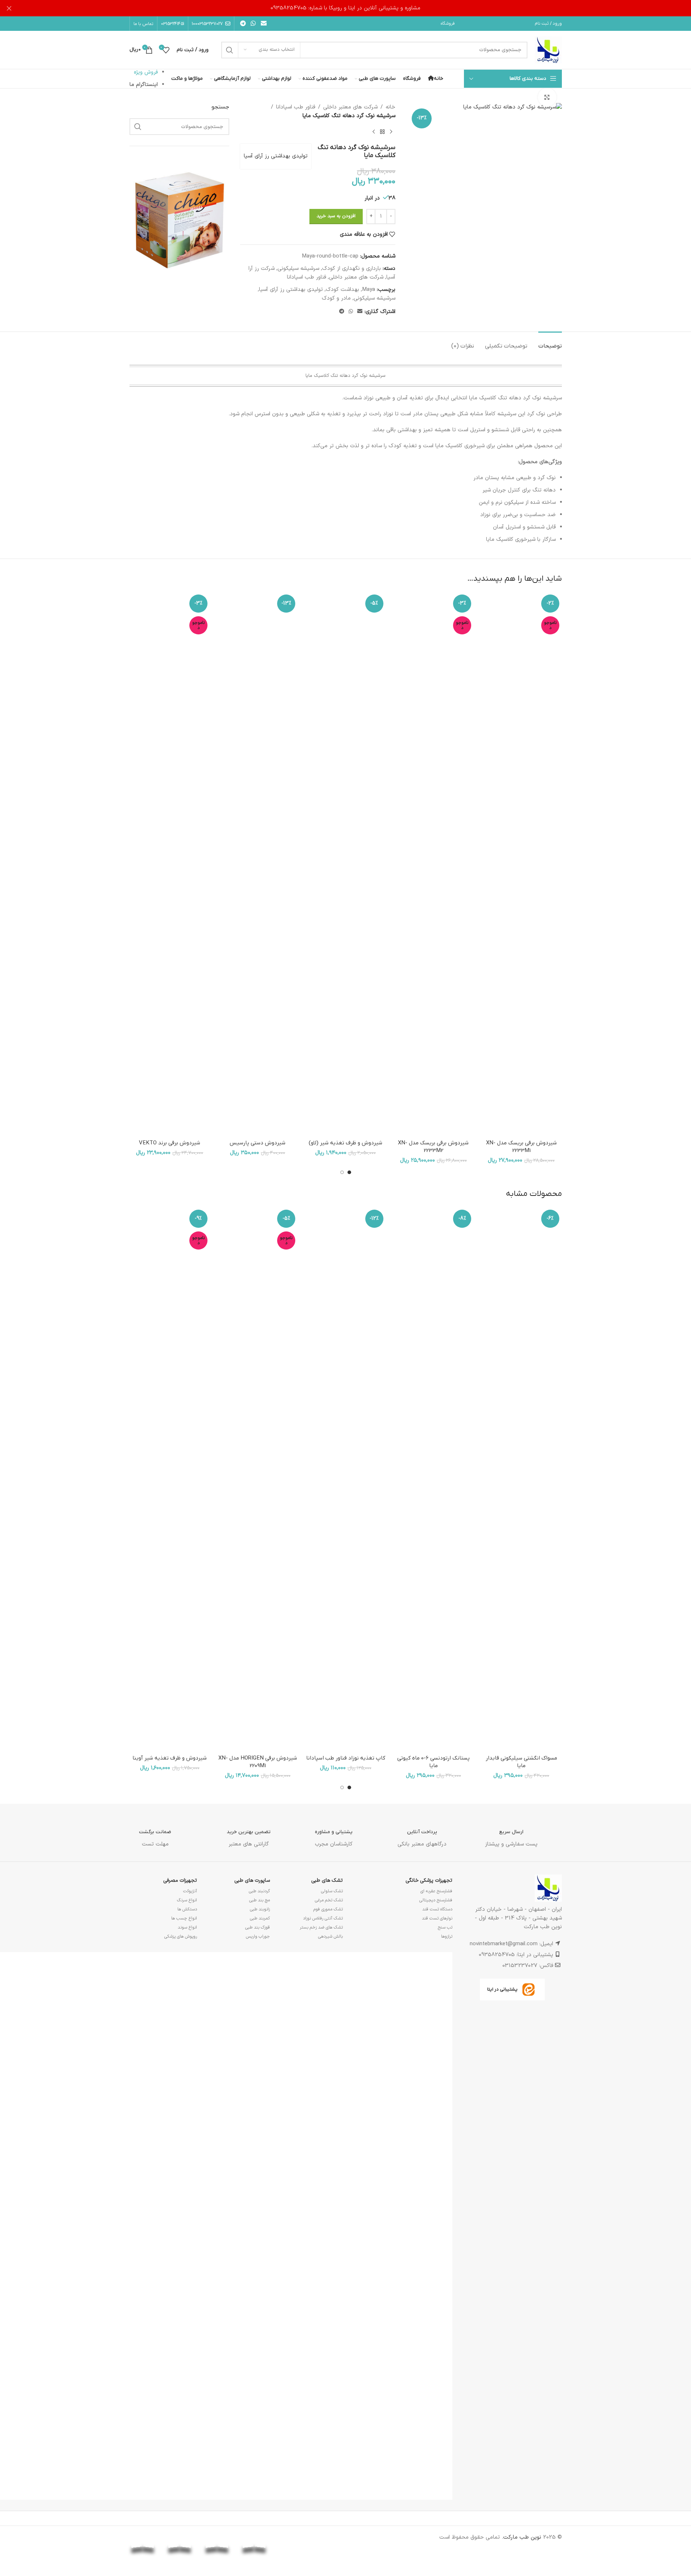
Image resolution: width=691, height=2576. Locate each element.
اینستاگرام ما (144, 85)
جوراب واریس (258, 1937)
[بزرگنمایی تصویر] (547, 97)
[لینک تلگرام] (243, 24)
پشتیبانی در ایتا (502, 1989)
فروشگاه (448, 24)
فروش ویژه (146, 72)
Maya (369, 290)
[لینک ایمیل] (264, 24)
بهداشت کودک (342, 290)
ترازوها (447, 1937)
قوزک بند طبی (258, 1927)
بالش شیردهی (330, 1937)
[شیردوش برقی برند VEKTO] (170, 864)
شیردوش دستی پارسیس (258, 1143)
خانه (390, 107)
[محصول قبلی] (391, 132)
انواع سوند (187, 1927)
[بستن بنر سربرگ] (9, 8)
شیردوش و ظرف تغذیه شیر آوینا (170, 1758)
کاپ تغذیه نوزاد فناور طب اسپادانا (346, 1758)
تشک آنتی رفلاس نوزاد (323, 1918)
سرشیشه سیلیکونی (298, 269)
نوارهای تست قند (437, 1918)
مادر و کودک (336, 298)
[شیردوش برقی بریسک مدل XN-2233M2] (433, 864)
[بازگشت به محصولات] (382, 132)
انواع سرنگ (187, 1900)
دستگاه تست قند (437, 1909)
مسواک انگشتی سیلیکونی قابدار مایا (521, 1762)
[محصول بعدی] (374, 132)
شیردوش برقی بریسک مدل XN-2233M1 (521, 1147)
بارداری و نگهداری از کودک (351, 269)
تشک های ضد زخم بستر (321, 1927)
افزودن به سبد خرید (336, 216)
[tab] (550, 343)
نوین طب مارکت (522, 2537)
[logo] (291, 2538)
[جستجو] (230, 50)
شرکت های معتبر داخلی (350, 107)
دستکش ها (187, 1909)
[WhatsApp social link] (253, 24)
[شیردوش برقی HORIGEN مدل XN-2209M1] (258, 1479)
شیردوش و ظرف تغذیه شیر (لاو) (345, 1143)
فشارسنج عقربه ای (436, 1891)
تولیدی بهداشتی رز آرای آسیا (276, 156)
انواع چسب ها (184, 1918)
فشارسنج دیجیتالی (436, 1900)
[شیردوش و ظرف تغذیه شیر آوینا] (170, 1479)
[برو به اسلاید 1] (349, 1172)
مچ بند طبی (260, 1900)
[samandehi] (329, 2540)
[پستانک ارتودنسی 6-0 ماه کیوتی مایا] (433, 1479)
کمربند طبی (260, 1918)
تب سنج (445, 1927)
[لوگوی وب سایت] (548, 50)
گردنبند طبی (259, 1891)
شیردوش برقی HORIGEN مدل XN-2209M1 (258, 1762)
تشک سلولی (332, 1891)
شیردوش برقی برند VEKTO (170, 1143)
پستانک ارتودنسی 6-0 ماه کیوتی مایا (433, 1762)
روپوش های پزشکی (181, 1937)
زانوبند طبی (260, 1909)
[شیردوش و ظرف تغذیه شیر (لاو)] (345, 864)
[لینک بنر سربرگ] (345, 8)
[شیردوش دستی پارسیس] (258, 864)
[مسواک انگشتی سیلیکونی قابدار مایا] (521, 1479)
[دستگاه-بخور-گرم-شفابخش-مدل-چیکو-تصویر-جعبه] (180, 219)
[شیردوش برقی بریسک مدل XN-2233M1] (521, 864)
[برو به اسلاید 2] (342, 1172)
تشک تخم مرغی (329, 1900)
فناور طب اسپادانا (296, 107)
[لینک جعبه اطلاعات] (511, 1833)
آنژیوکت (190, 1891)
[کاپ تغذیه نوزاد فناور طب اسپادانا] (345, 1479)
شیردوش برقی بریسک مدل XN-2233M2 (433, 1147)
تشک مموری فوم (328, 1909)
